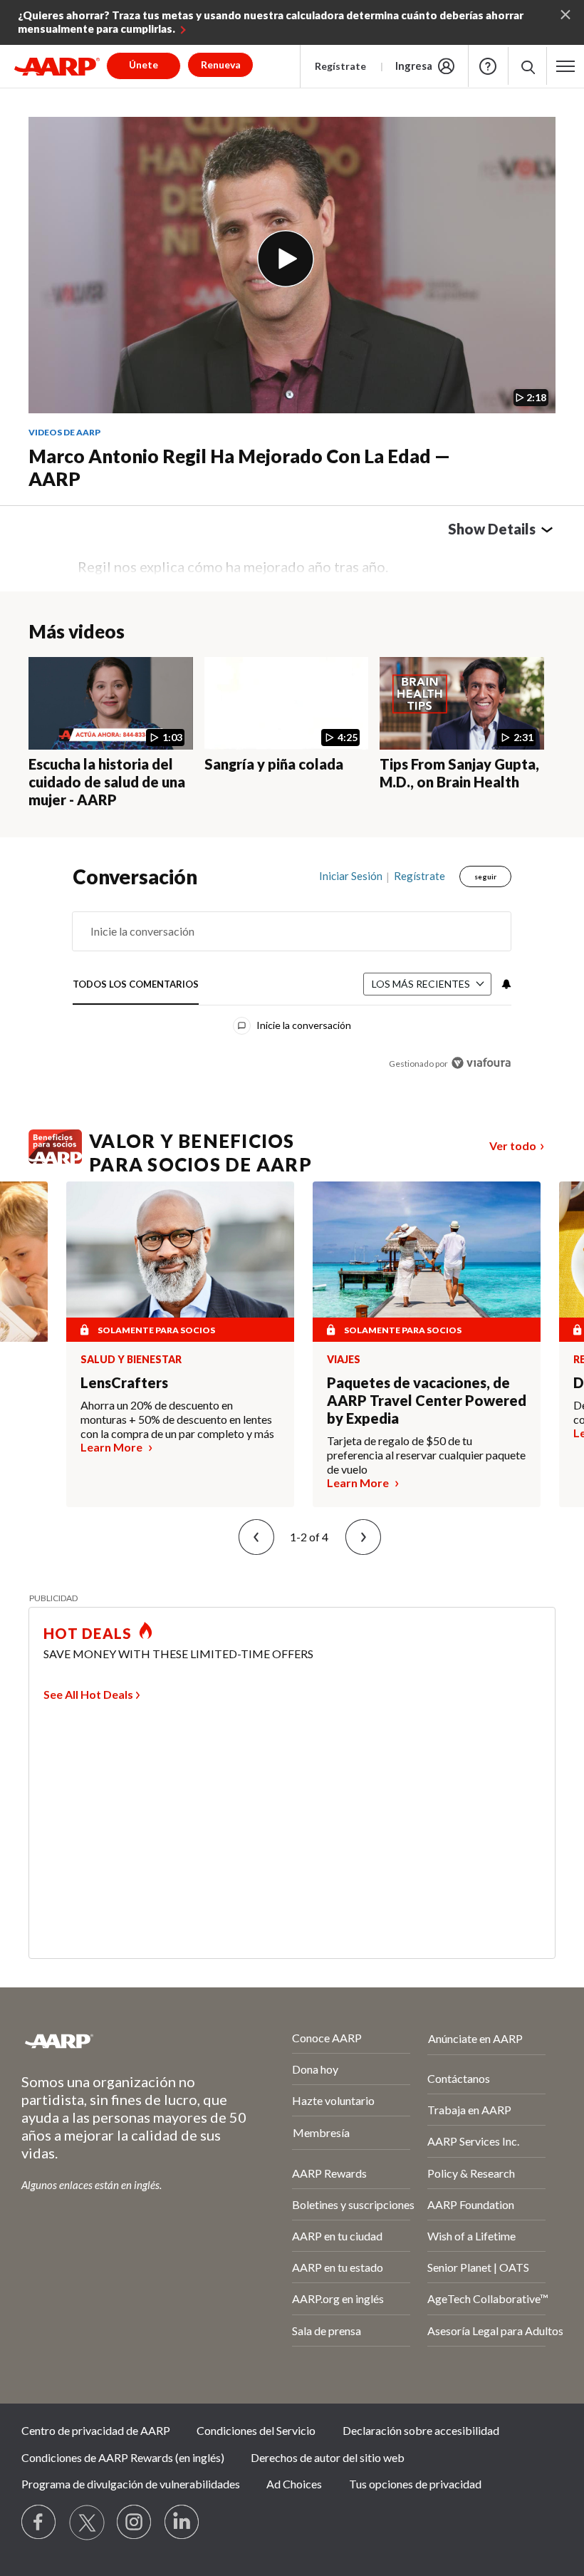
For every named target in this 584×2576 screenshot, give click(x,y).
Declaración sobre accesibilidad (421, 2430)
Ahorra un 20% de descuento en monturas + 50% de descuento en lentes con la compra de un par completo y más (177, 1419)
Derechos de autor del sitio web (328, 2457)
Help (488, 66)
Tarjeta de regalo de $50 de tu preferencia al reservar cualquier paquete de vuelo (426, 1455)
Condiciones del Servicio (256, 2430)
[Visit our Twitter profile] (87, 2523)
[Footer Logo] (119, 2041)
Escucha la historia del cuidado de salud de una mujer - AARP (107, 782)
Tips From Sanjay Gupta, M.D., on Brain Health (459, 773)
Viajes (344, 1360)
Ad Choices (294, 2484)
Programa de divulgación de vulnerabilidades (131, 2484)
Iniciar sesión (351, 876)
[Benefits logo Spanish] (55, 1159)
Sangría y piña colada (274, 764)
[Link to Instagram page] (135, 2523)
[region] (292, 980)
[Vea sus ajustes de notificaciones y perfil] (505, 984)
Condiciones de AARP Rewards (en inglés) (123, 2457)
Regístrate (340, 66)
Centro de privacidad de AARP (96, 2430)
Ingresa (414, 66)
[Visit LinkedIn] (182, 2523)
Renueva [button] (221, 64)
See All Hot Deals (88, 1694)
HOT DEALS (88, 1633)
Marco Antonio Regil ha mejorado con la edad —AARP (239, 468)
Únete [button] (144, 64)
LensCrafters (124, 1382)
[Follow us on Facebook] (39, 2523)
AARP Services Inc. (473, 2141)
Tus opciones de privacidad (415, 2484)
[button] (527, 66)
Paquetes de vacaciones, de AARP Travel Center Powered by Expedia (427, 1400)
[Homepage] (57, 66)
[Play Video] (286, 259)
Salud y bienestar (131, 1360)
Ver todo (513, 1145)
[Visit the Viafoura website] (481, 1063)
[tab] (136, 984)
